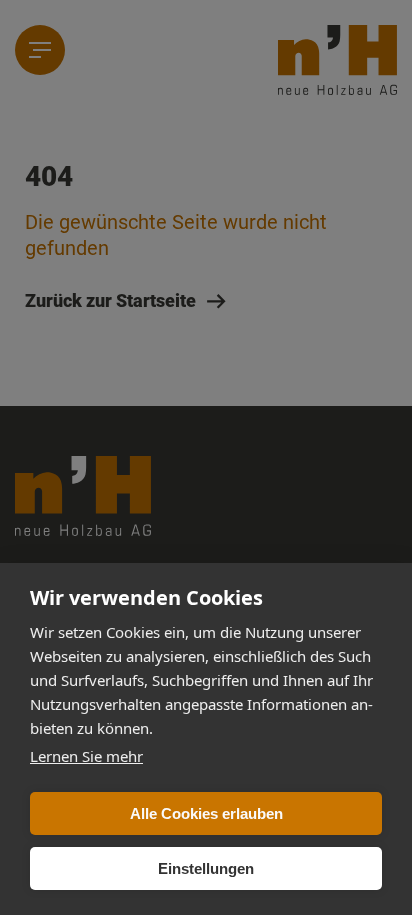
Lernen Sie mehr (86, 756)
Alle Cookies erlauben (206, 813)
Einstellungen (206, 868)
